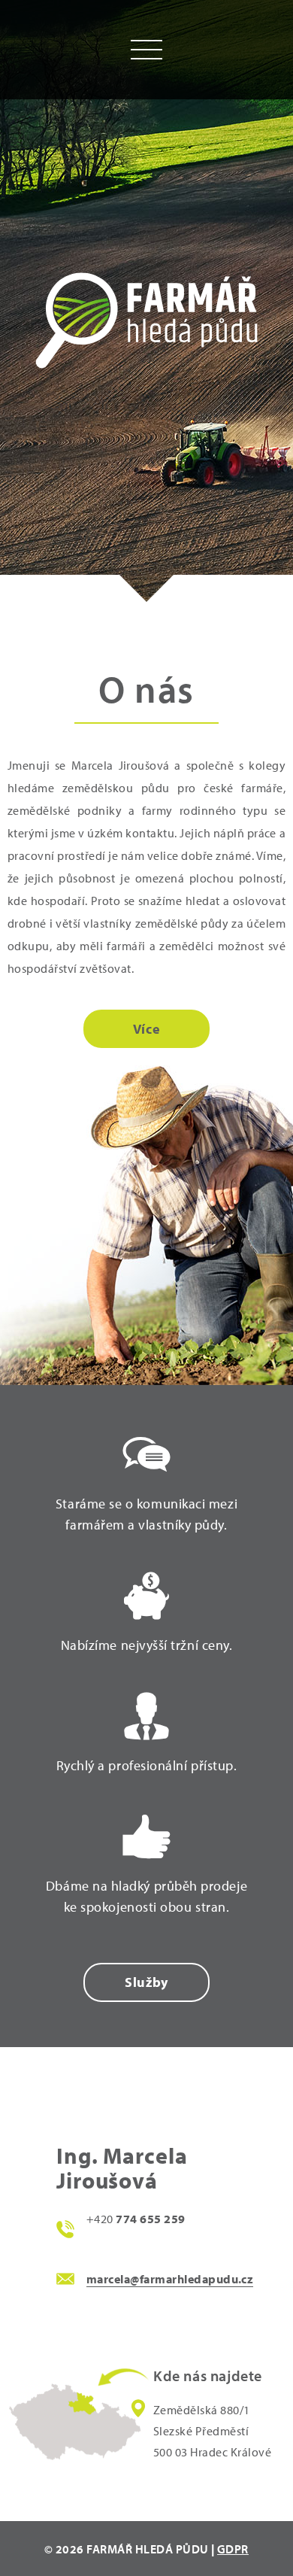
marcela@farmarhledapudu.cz (170, 2279)
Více (146, 1029)
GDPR (233, 2549)
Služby (146, 1982)
